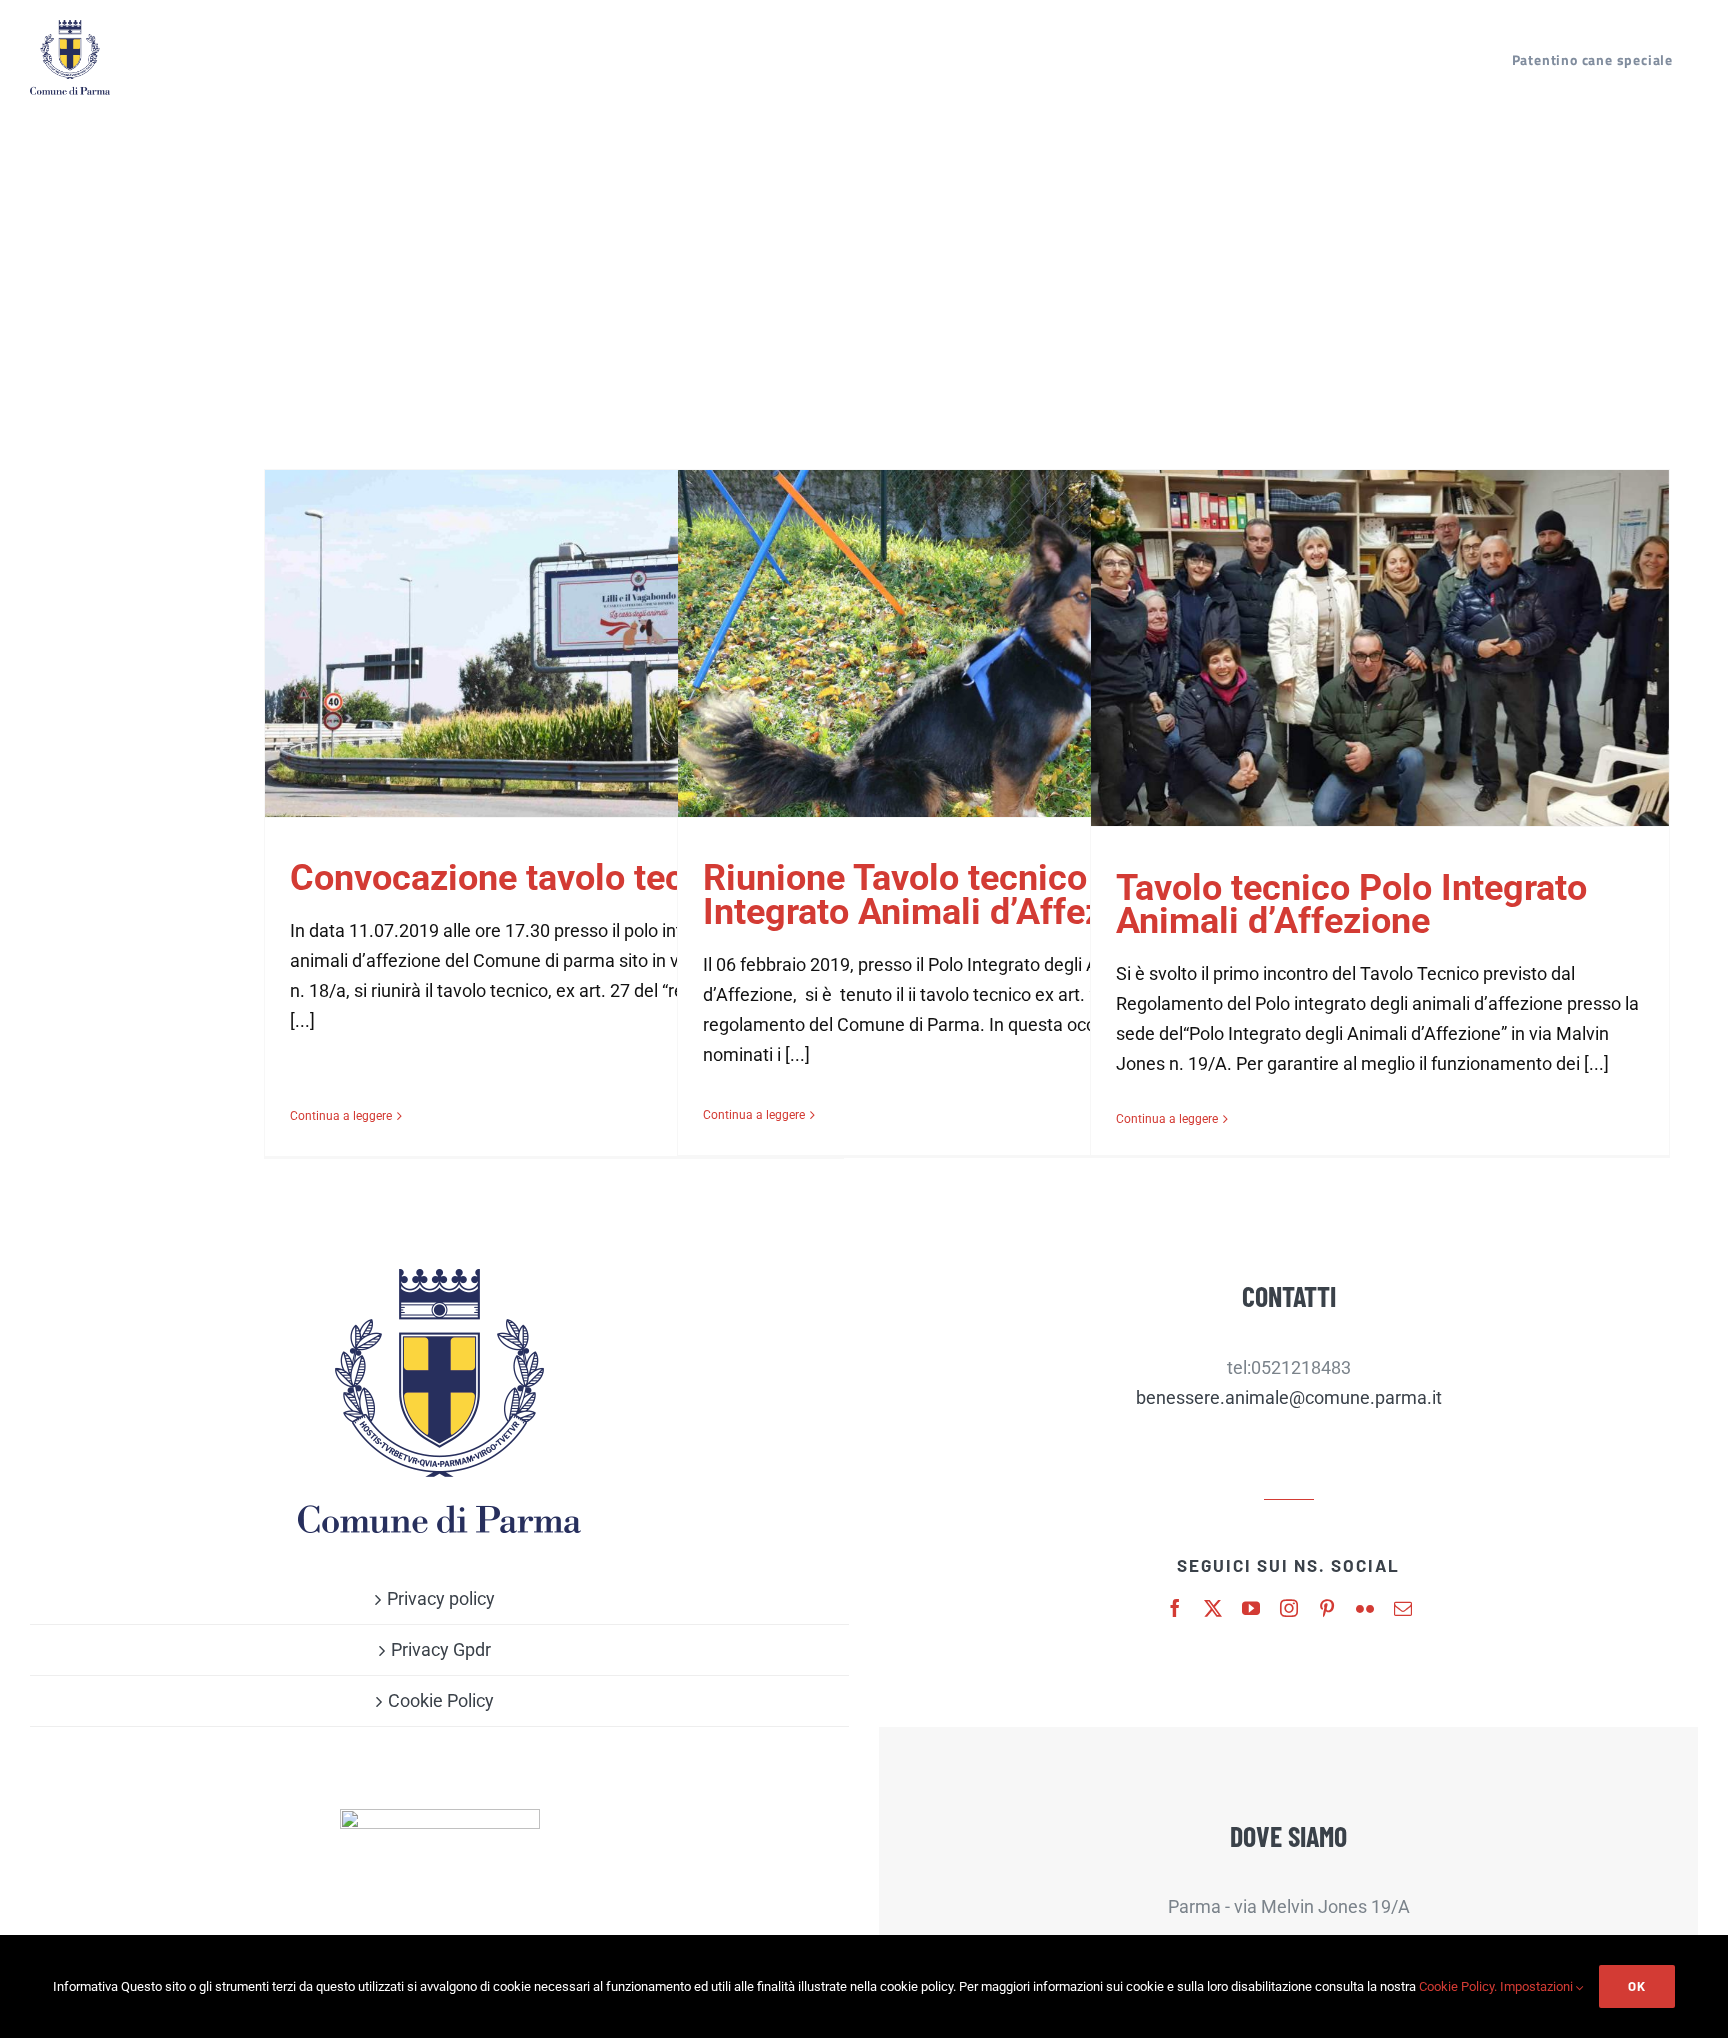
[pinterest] (1327, 1608)
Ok (1637, 1986)
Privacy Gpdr (441, 1649)
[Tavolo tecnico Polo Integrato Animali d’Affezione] (1380, 648)
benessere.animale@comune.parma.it (1289, 1397)
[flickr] (1365, 1608)
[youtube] (1251, 1608)
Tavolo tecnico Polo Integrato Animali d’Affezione (1351, 905)
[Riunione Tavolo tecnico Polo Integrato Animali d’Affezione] (967, 643)
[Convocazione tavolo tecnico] (554, 643)
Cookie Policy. (1458, 1986)
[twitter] (1213, 1608)
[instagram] (1289, 1608)
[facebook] (1175, 1608)
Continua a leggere (341, 1116)
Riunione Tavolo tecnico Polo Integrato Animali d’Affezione (937, 895)
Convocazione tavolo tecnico (521, 878)
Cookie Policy (441, 1700)
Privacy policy (441, 1598)
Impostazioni (1538, 1986)
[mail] (1403, 1608)
